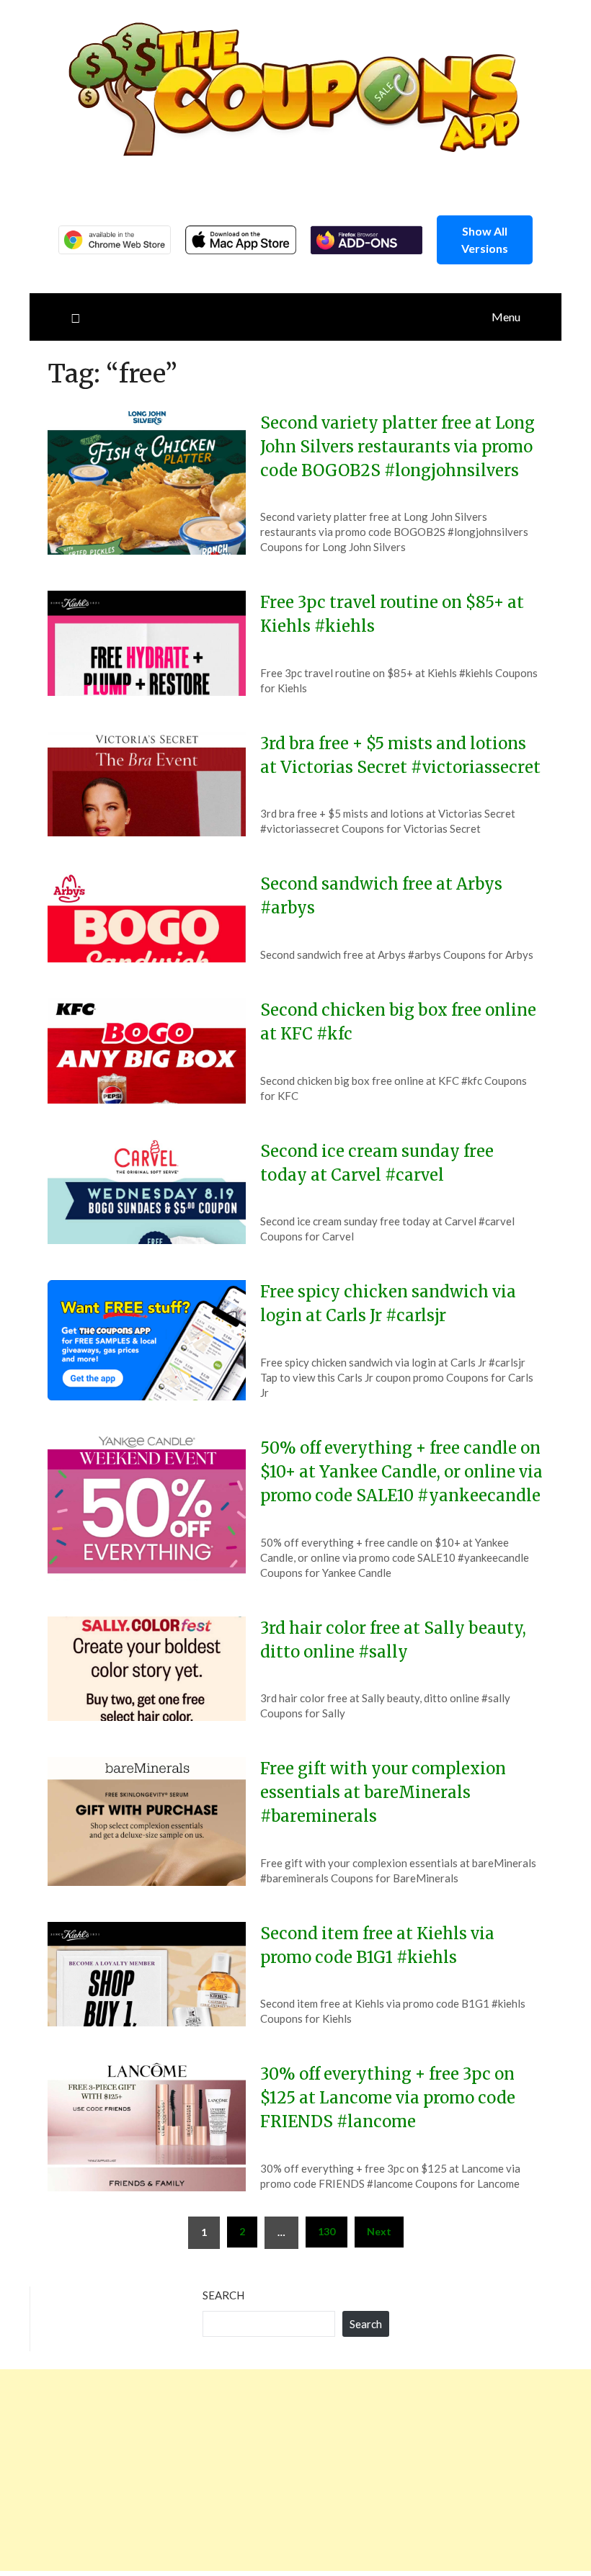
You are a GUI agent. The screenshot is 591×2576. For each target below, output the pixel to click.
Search (223, 2295)
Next (379, 2231)
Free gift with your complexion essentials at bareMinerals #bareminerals (383, 1792)
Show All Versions (485, 240)
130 (326, 2231)
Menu (506, 317)
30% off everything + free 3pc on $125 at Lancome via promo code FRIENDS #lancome (388, 2098)
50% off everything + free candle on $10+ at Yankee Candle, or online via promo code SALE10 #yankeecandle (401, 1472)
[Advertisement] (295, 2470)
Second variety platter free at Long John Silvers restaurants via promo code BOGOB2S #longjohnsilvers (397, 447)
